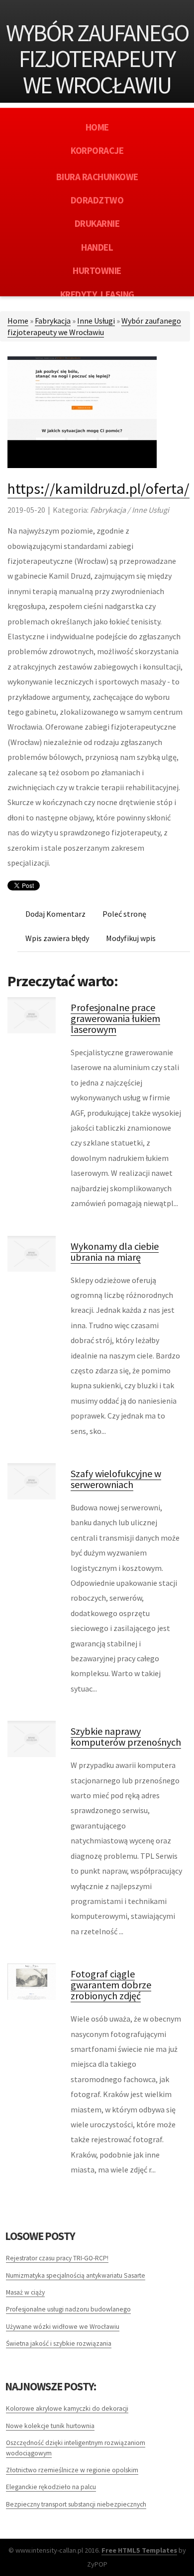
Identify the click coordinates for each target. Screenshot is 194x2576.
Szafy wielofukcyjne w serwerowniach (116, 1479)
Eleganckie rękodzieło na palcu (51, 2487)
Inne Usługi (96, 321)
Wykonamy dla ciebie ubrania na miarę (115, 1252)
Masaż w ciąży (25, 2292)
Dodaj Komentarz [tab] (55, 914)
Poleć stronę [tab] (124, 914)
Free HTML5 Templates (139, 2550)
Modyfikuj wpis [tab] (131, 938)
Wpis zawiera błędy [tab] (57, 938)
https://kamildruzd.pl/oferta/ (98, 488)
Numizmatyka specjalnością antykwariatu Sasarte (76, 2275)
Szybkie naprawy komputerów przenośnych (126, 1736)
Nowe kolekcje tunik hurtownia (50, 2426)
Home (18, 321)
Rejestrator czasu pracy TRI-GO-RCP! (57, 2258)
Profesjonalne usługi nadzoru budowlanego (68, 2309)
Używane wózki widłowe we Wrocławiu (63, 2327)
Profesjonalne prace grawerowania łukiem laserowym (115, 1018)
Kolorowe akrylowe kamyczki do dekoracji (67, 2408)
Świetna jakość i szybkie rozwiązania (59, 2343)
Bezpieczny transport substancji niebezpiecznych (76, 2504)
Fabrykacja (53, 321)
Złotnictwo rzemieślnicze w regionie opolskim (72, 2470)
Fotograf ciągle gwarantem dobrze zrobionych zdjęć (111, 1985)
